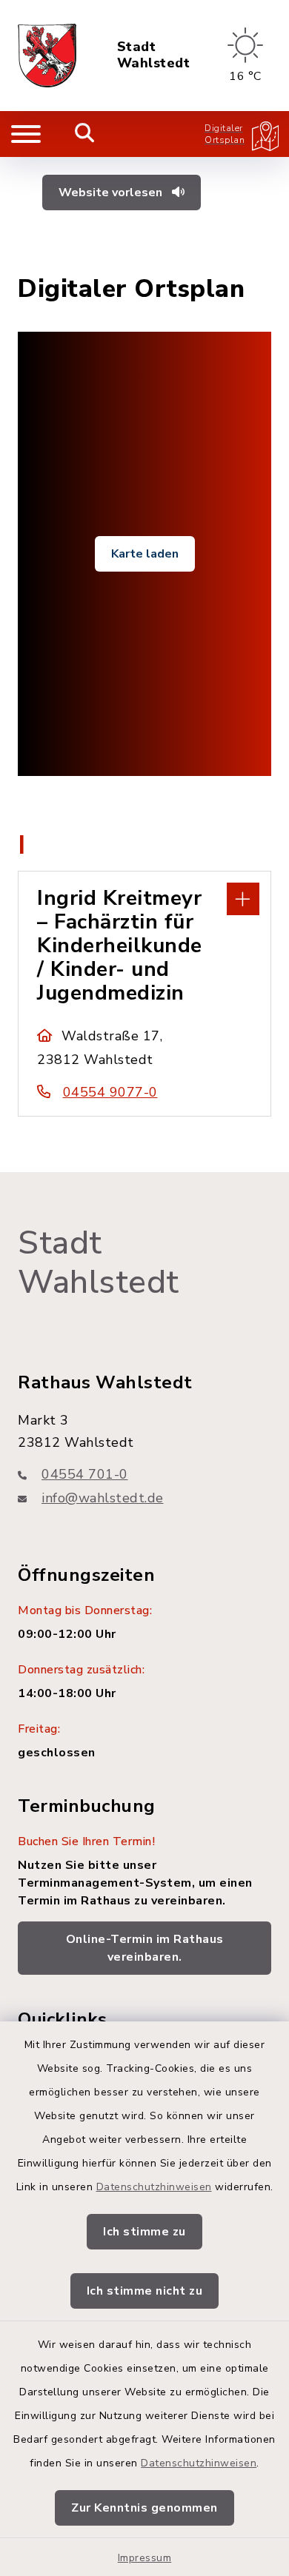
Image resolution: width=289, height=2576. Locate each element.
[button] (144, 897)
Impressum (145, 2558)
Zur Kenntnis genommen (144, 2508)
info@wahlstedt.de (103, 1498)
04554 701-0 (85, 1474)
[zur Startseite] (47, 56)
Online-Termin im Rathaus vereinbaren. (145, 1948)
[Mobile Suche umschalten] (85, 134)
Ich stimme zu (144, 2232)
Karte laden (145, 554)
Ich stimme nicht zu (145, 2291)
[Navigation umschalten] (26, 134)
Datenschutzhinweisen (154, 2187)
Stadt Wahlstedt (154, 55)
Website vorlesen (112, 193)
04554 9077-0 (110, 1092)
